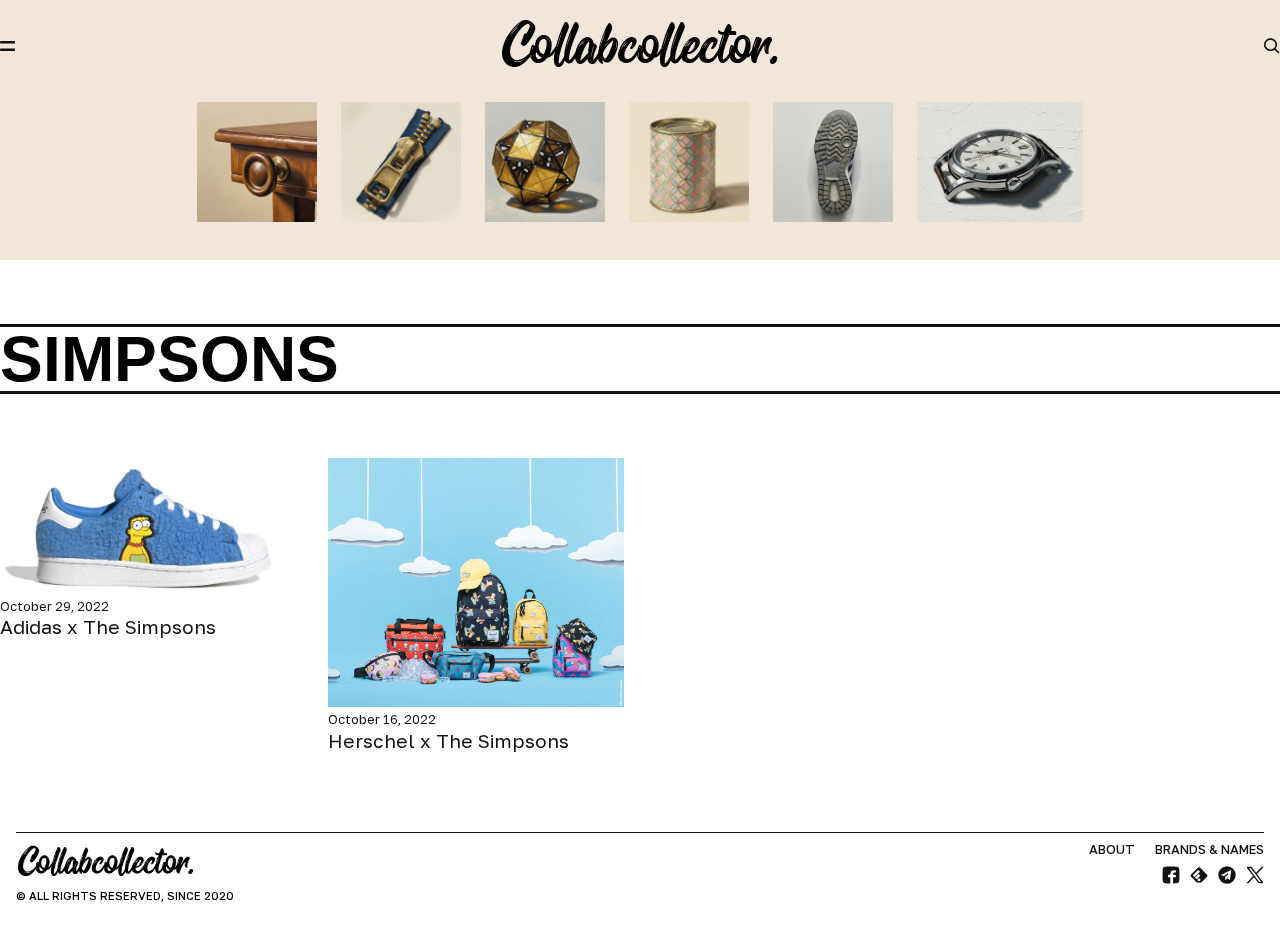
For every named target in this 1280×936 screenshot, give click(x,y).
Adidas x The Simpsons (108, 626)
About (1112, 849)
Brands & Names (1209, 849)
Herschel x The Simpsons (448, 740)
